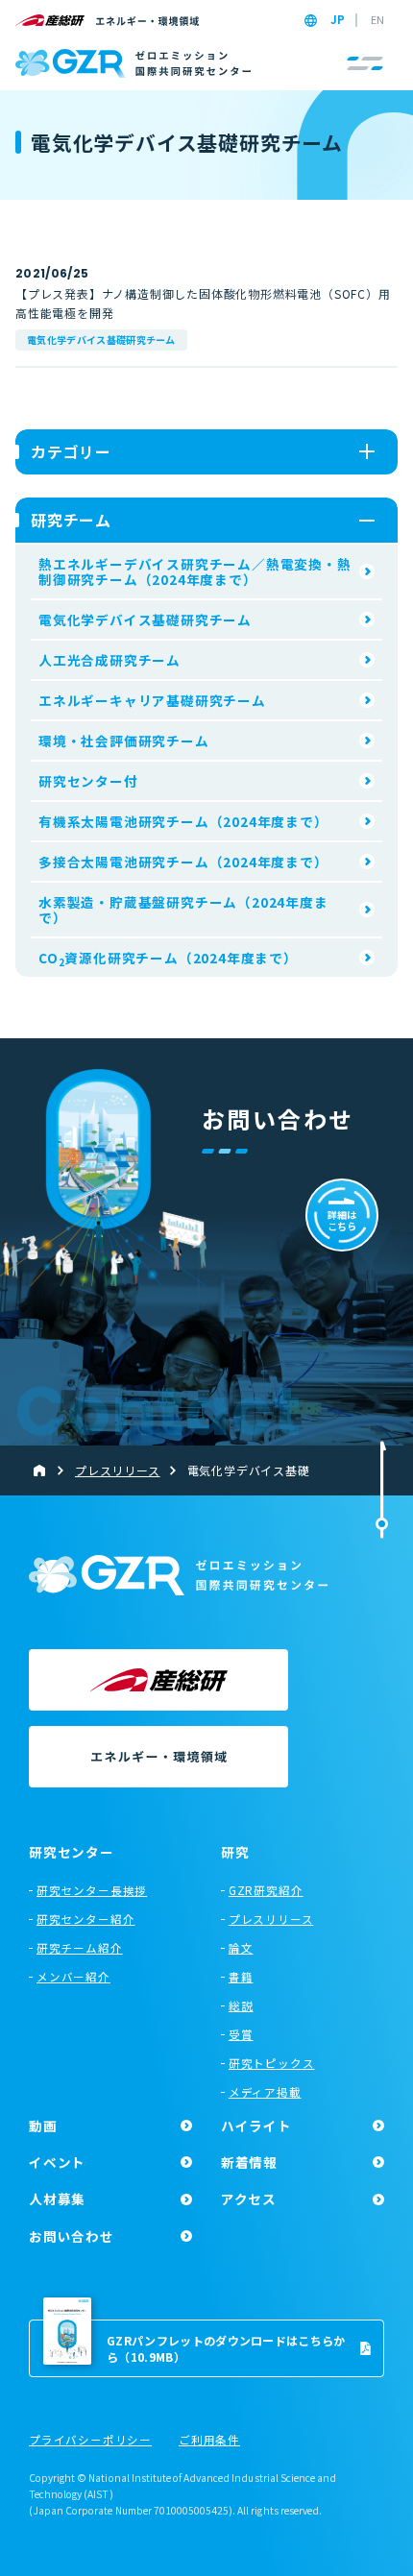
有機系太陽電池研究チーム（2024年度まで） (183, 821)
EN (377, 20)
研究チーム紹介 (80, 1948)
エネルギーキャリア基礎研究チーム (152, 700)
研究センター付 (88, 781)
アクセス (249, 2199)
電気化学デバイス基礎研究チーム (101, 340)
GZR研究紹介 (266, 1890)
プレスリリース (271, 1919)
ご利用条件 (209, 2441)
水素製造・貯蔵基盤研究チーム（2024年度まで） (183, 910)
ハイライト (256, 2126)
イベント (57, 2162)
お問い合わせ (72, 2236)
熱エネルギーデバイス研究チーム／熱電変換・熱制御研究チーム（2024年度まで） (195, 571)
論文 (241, 1948)
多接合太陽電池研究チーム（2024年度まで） (183, 862)
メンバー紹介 (73, 1977)
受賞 (241, 2034)
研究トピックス (272, 2063)
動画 (43, 2126)
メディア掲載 (265, 2092)
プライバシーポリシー (90, 2441)
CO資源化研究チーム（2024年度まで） (168, 959)
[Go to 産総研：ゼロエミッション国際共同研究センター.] (47, 1470)
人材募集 (57, 2199)
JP (338, 20)
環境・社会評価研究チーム (124, 741)
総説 (241, 2005)
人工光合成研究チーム (109, 660)
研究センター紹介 (85, 1919)
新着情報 (249, 2162)
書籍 (241, 1977)
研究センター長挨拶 (92, 1890)
